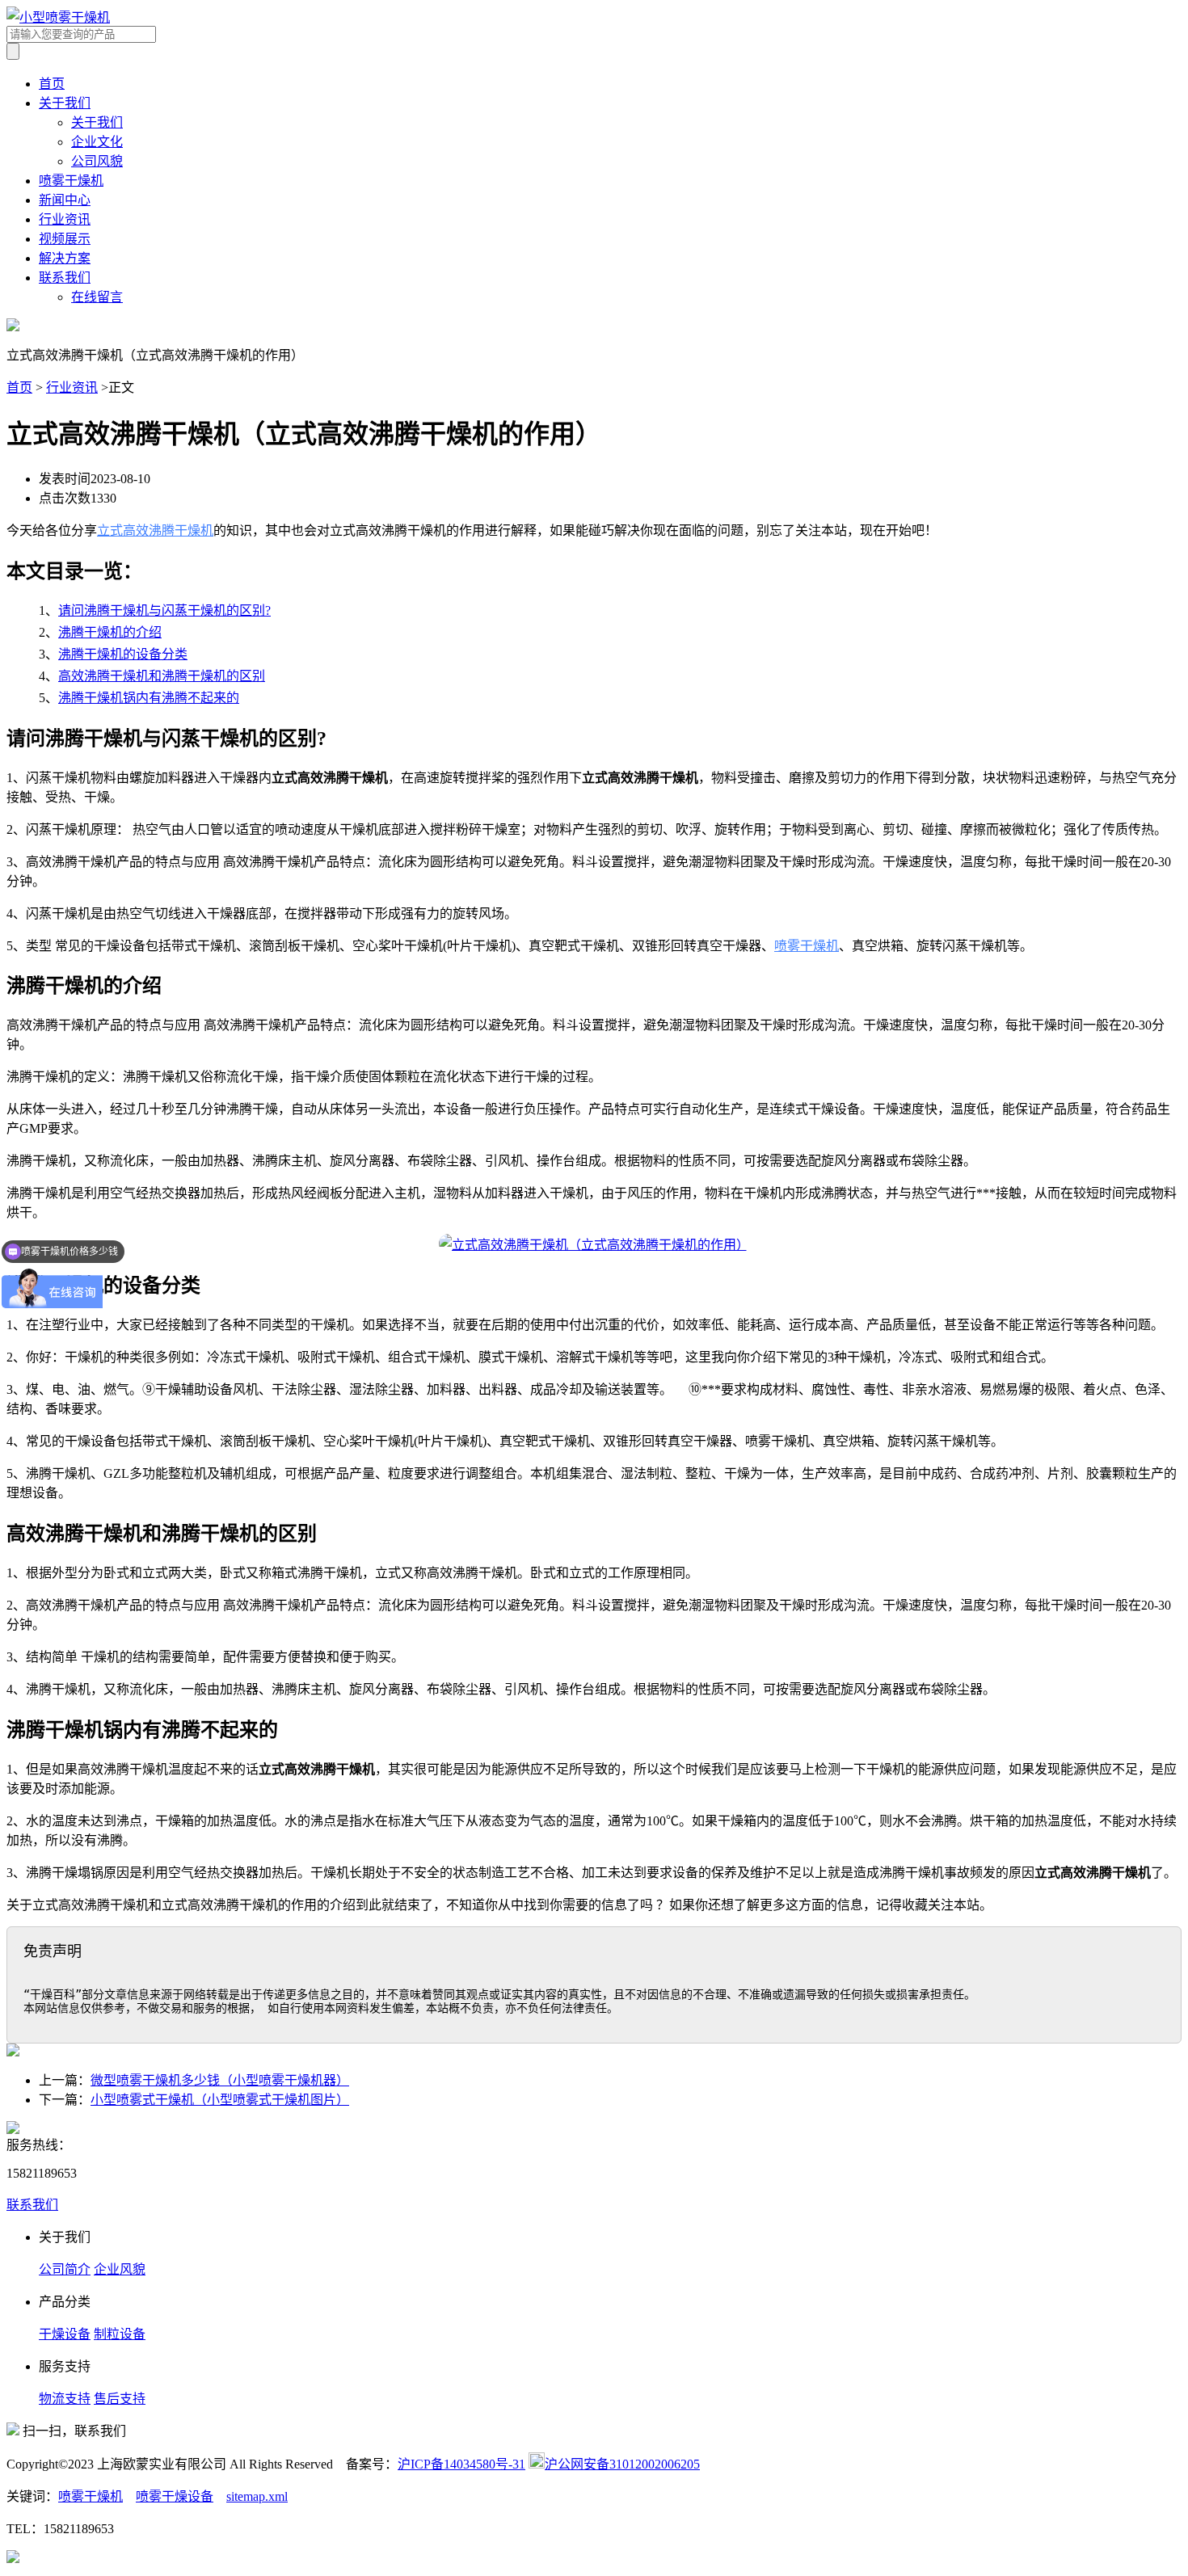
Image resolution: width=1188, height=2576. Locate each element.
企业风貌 (120, 2269)
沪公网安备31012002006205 (622, 2464)
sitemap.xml (257, 2496)
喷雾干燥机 (71, 181)
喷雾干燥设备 (175, 2496)
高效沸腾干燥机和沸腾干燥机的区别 (162, 676)
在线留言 (97, 297)
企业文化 (97, 142)
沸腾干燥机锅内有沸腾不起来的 (149, 698)
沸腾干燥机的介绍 (110, 632)
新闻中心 (65, 200)
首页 (52, 84)
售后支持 (120, 2399)
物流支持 (65, 2399)
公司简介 (65, 2269)
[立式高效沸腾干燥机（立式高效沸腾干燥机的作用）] (594, 1245)
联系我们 (65, 278)
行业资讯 (65, 219)
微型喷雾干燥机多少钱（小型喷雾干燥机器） (220, 2080)
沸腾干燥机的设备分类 (123, 654)
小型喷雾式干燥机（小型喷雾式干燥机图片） (220, 2100)
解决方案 (65, 258)
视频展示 (65, 239)
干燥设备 (65, 2334)
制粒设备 (120, 2334)
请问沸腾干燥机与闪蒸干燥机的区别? (164, 610)
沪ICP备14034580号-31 (461, 2464)
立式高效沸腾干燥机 (155, 530)
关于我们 (65, 103)
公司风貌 (97, 161)
